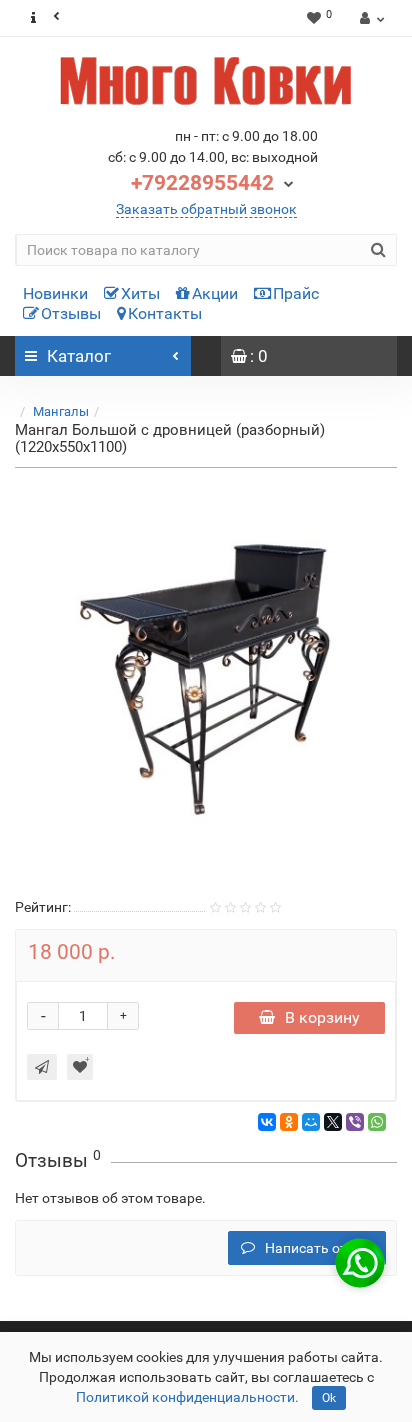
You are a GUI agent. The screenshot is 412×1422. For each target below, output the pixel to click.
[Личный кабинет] (369, 18)
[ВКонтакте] (267, 1122)
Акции (215, 293)
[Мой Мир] (311, 1122)
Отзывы (71, 313)
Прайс (296, 293)
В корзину (322, 1017)
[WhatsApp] (377, 1122)
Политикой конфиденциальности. (187, 1397)
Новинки (55, 293)
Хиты (140, 293)
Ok (329, 1398)
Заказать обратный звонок (206, 209)
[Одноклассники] (289, 1122)
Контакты (165, 313)
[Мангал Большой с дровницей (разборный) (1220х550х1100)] (206, 679)
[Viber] (355, 1122)
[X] (333, 1122)
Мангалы (61, 411)
